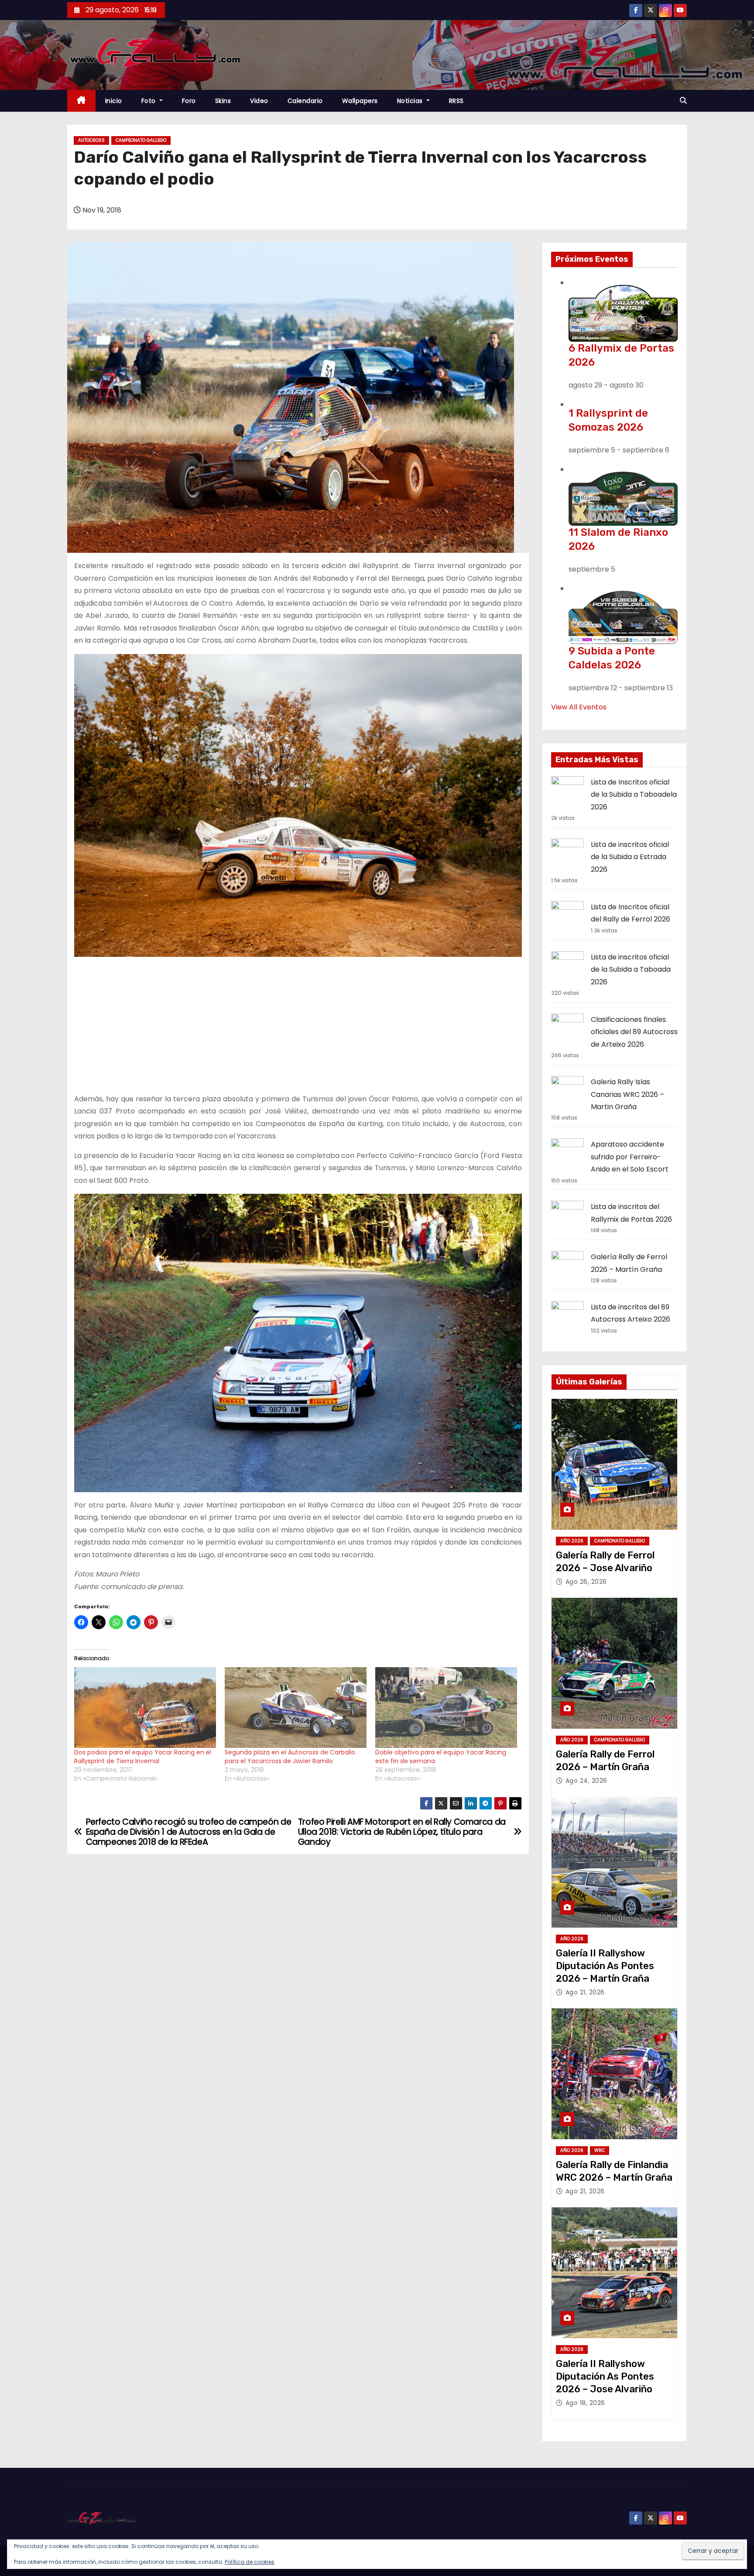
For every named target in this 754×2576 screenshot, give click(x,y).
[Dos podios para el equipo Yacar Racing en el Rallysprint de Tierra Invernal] (145, 1708)
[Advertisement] (298, 1025)
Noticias (411, 101)
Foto (150, 101)
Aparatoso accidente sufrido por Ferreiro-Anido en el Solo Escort (630, 1157)
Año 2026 (572, 1541)
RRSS (456, 101)
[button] (683, 101)
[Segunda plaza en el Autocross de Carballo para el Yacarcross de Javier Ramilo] (296, 1708)
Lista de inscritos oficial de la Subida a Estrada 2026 (630, 857)
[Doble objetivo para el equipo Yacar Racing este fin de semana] (446, 1708)
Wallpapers (360, 101)
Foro (189, 101)
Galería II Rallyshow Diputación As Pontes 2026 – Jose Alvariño (605, 2377)
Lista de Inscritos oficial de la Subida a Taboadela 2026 (634, 795)
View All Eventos (579, 707)
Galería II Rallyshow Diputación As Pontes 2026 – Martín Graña (605, 1966)
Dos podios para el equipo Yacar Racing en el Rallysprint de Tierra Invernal (143, 1757)
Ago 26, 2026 (586, 1582)
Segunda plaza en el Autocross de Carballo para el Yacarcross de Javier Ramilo (290, 1757)
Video (259, 101)
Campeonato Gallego (141, 140)
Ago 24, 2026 (586, 1781)
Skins (223, 101)
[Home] (81, 101)
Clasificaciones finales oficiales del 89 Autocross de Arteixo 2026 (634, 1032)
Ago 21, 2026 (585, 1992)
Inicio (114, 101)
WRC (600, 2150)
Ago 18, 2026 (585, 2403)
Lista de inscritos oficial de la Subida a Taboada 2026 (631, 969)
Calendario (305, 101)
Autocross (91, 140)
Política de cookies (250, 2562)
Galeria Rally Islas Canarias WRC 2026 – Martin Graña (627, 1094)
